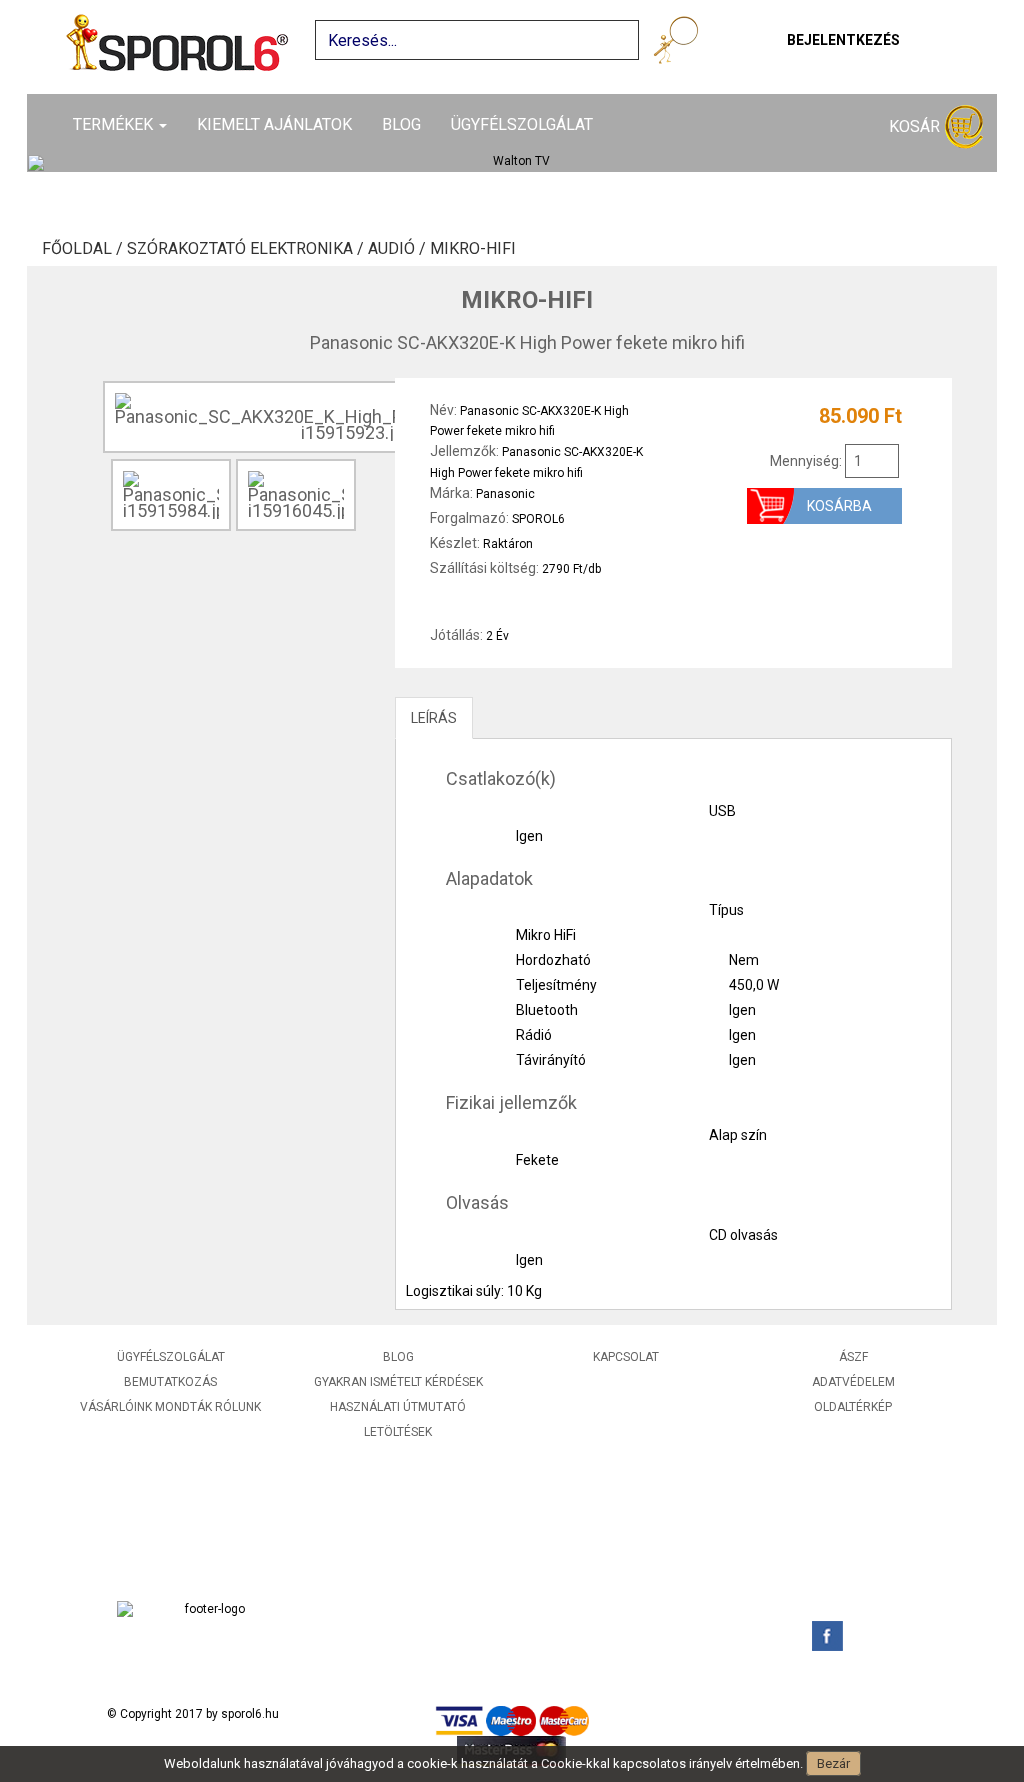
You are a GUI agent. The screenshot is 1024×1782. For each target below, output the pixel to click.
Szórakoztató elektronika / (247, 249)
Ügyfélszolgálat (522, 124)
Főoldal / (84, 249)
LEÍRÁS (434, 718)
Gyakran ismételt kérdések (398, 1382)
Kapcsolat (626, 1357)
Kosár (916, 126)
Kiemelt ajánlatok (274, 124)
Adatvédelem (853, 1382)
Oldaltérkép (853, 1407)
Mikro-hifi (473, 249)
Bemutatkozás (170, 1382)
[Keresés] (679, 44)
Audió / (399, 249)
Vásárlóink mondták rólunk (170, 1407)
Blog (401, 124)
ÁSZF (853, 1357)
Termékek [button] (115, 124)
